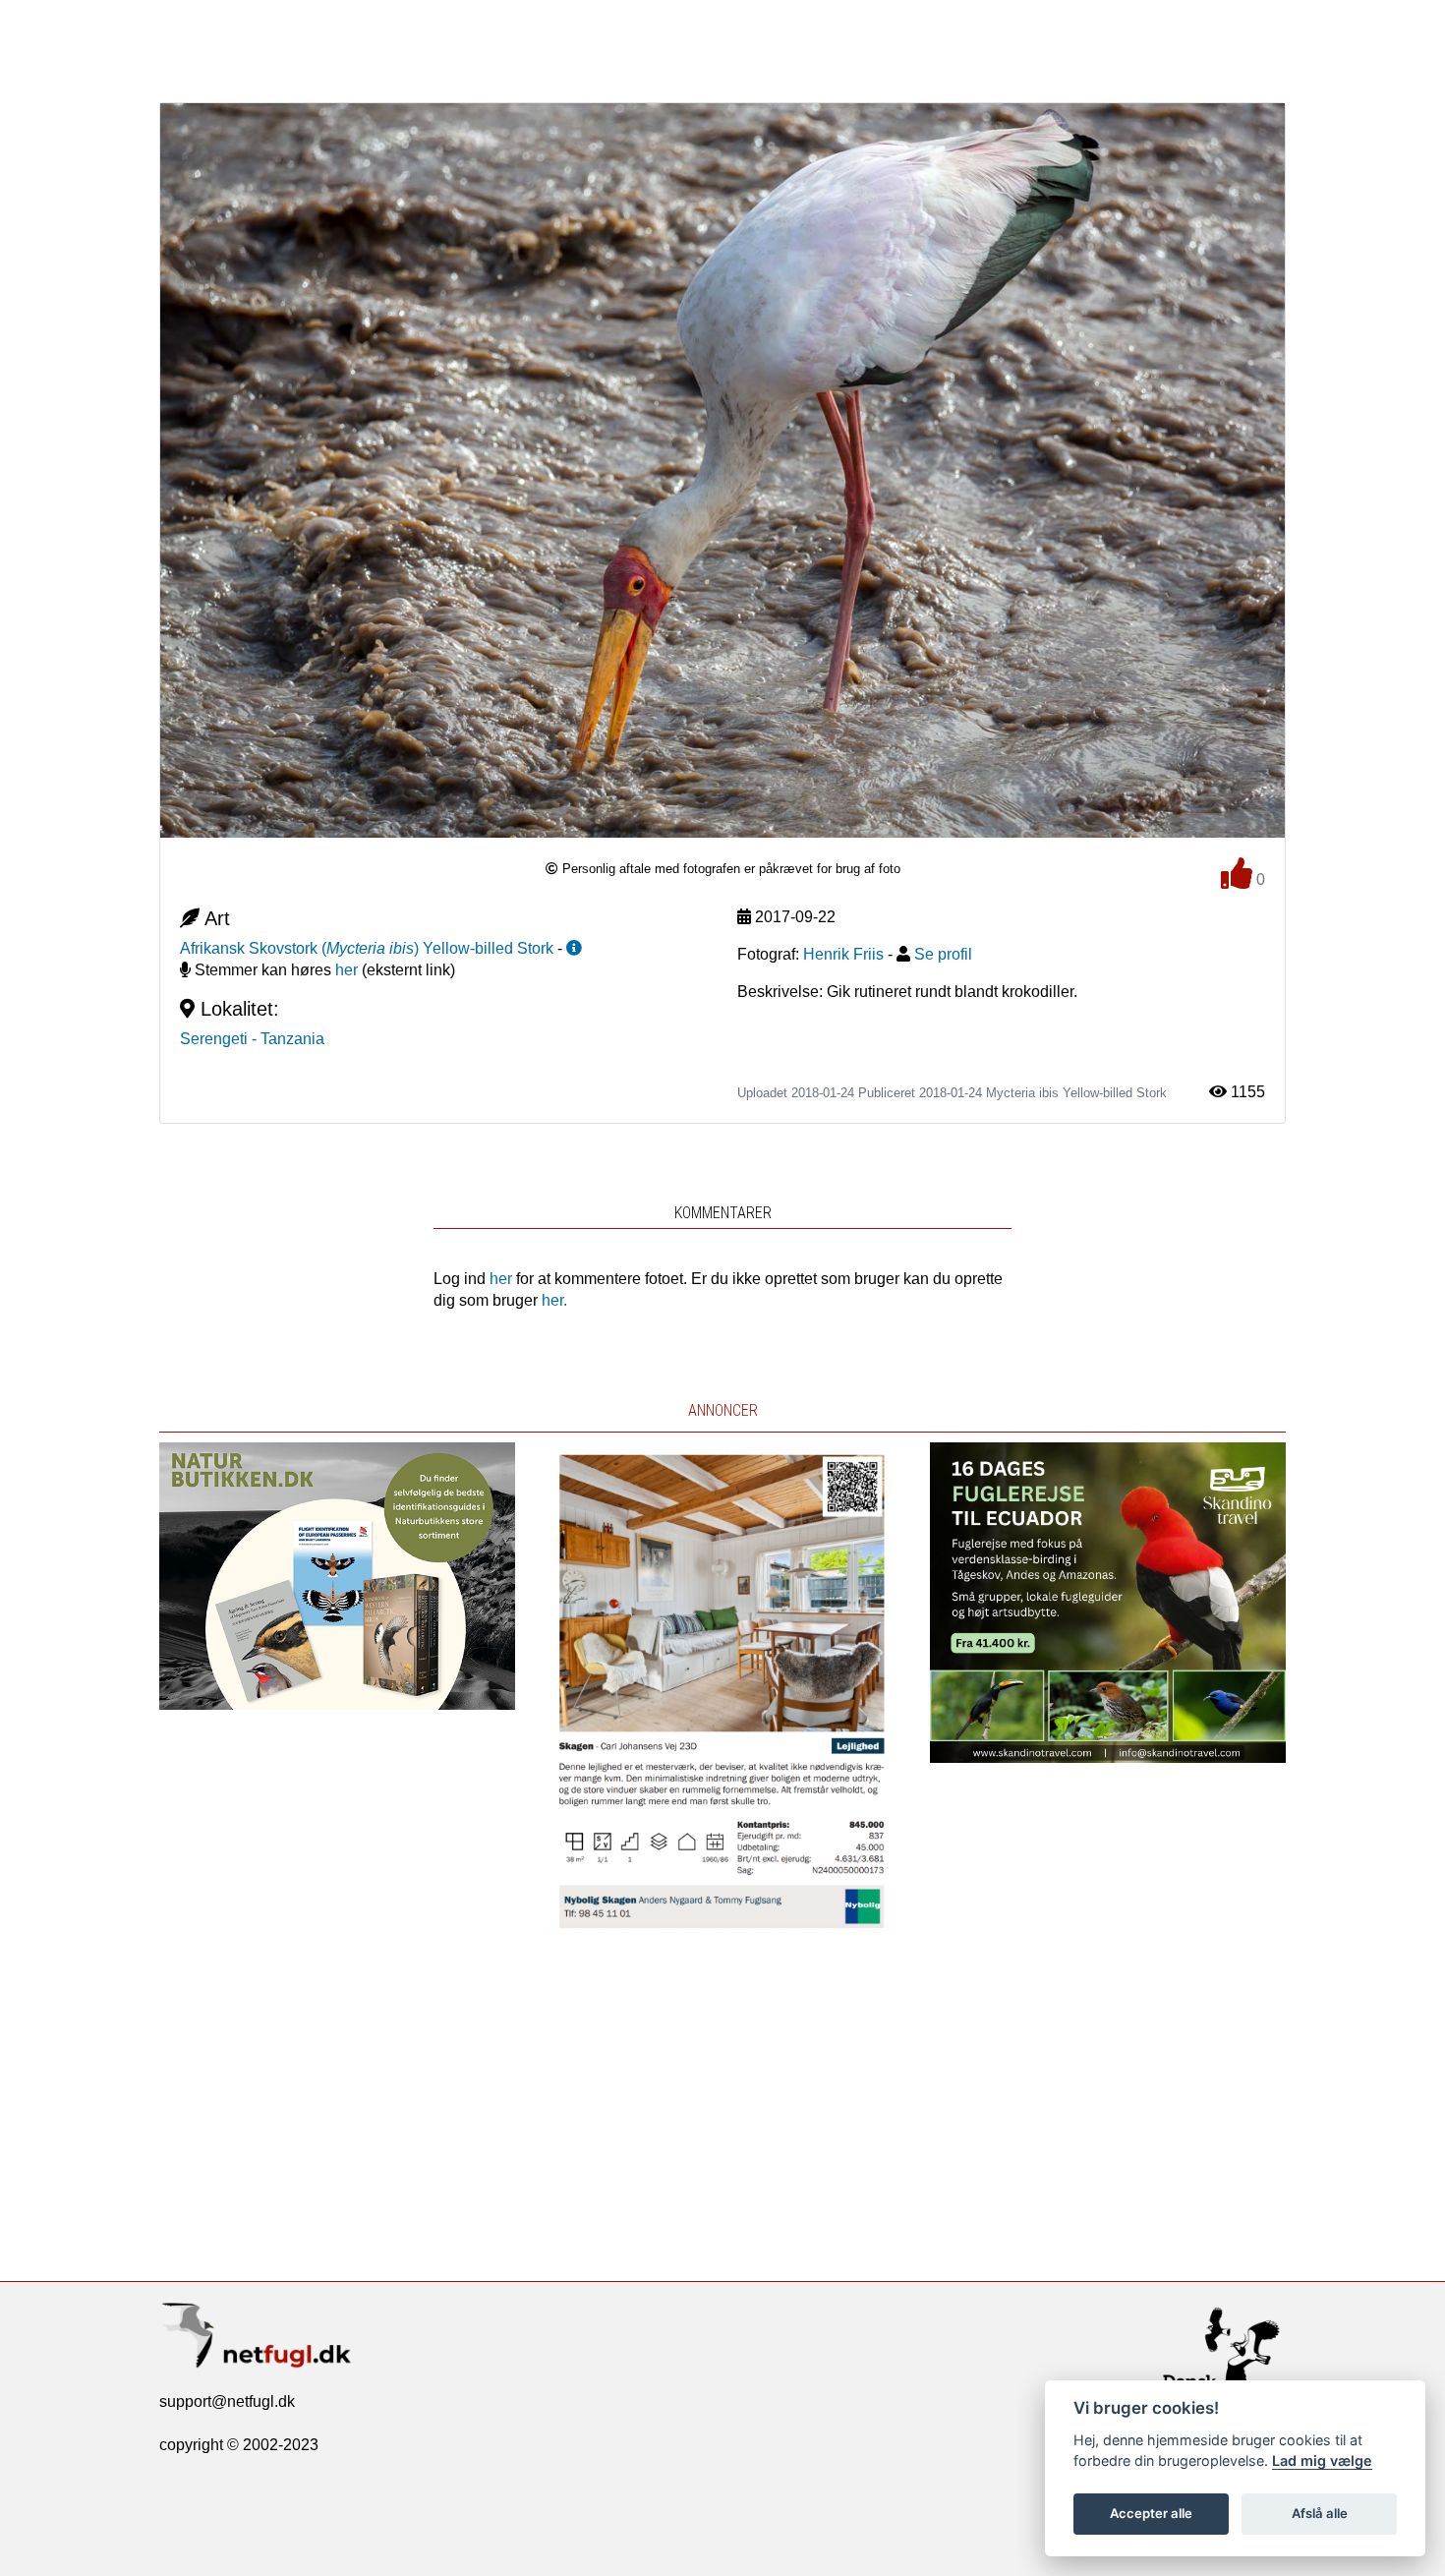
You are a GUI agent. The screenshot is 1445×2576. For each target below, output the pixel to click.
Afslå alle (1320, 2513)
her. (554, 1300)
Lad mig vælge (1322, 2460)
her (347, 970)
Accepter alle (1151, 2513)
